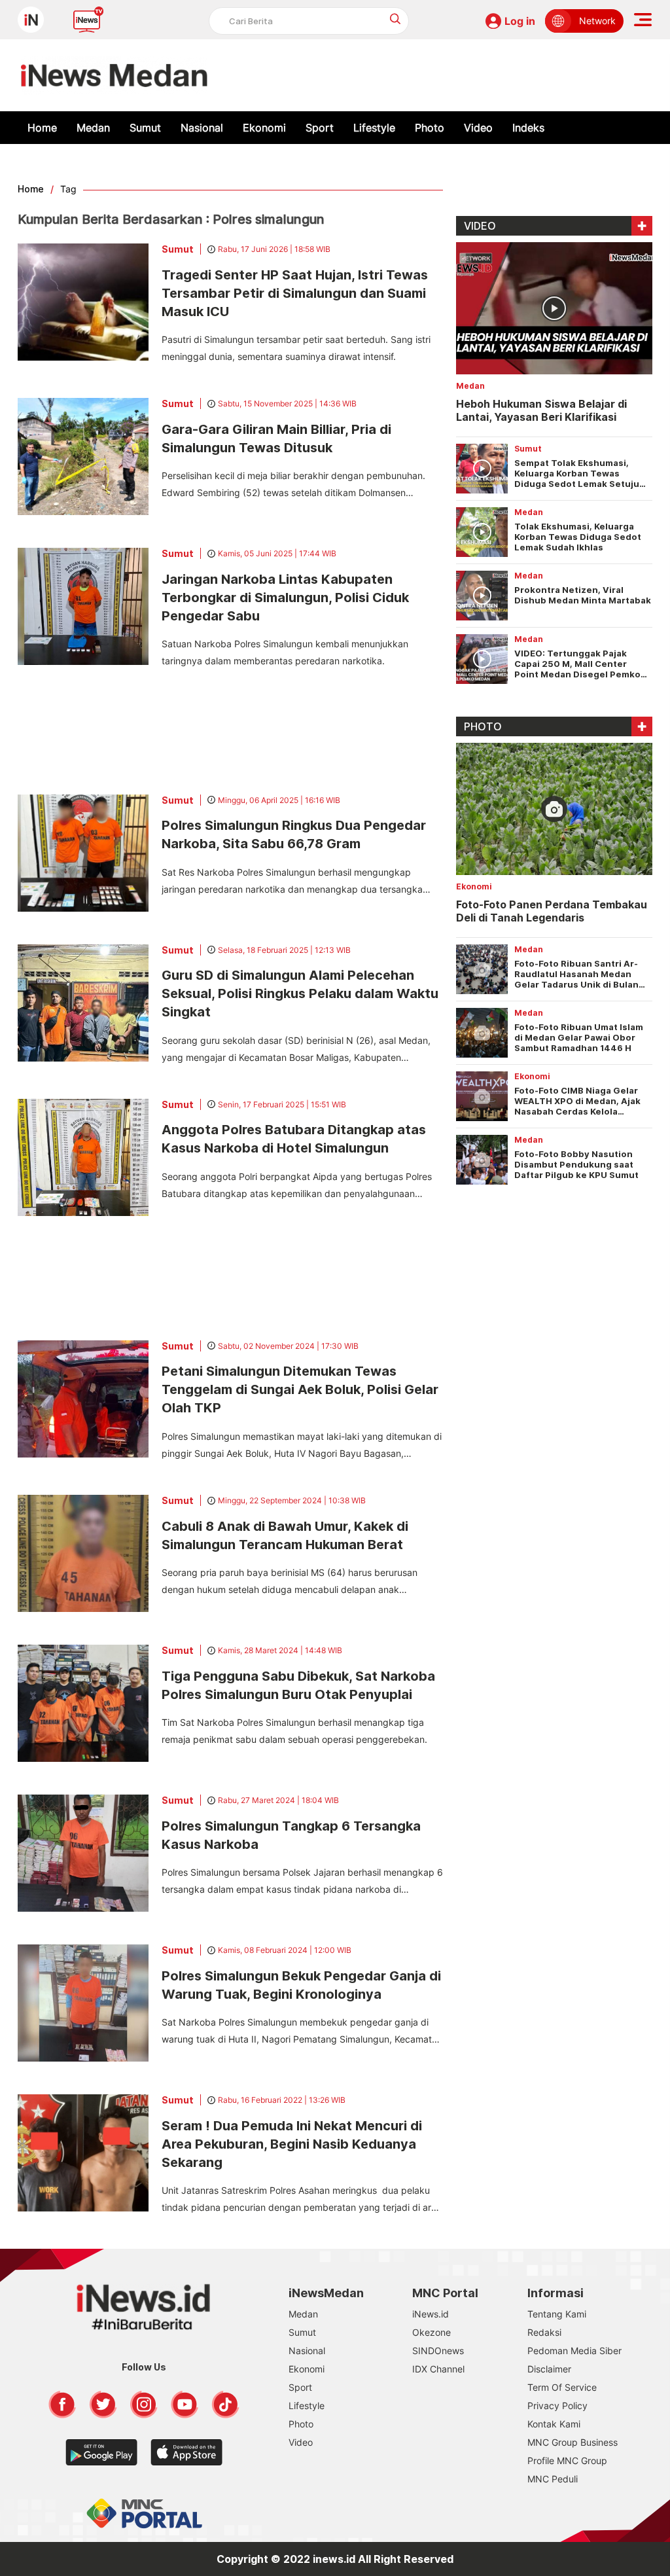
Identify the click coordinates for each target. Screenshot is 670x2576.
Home (42, 128)
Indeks (528, 128)
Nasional (202, 128)
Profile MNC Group (567, 2460)
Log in (520, 21)
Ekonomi (264, 128)
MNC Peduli (553, 2479)
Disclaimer (549, 2369)
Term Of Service (562, 2387)
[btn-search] (396, 19)
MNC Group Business (573, 2442)
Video (478, 128)
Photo (430, 128)
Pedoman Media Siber (574, 2351)
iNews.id (431, 2314)
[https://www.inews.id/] (114, 75)
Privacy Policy (557, 2406)
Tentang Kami (557, 2314)
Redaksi (544, 2332)
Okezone (432, 2332)
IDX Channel (438, 2369)
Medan (93, 128)
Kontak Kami (554, 2424)
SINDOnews (438, 2351)
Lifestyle (374, 128)
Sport (320, 128)
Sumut (145, 128)
